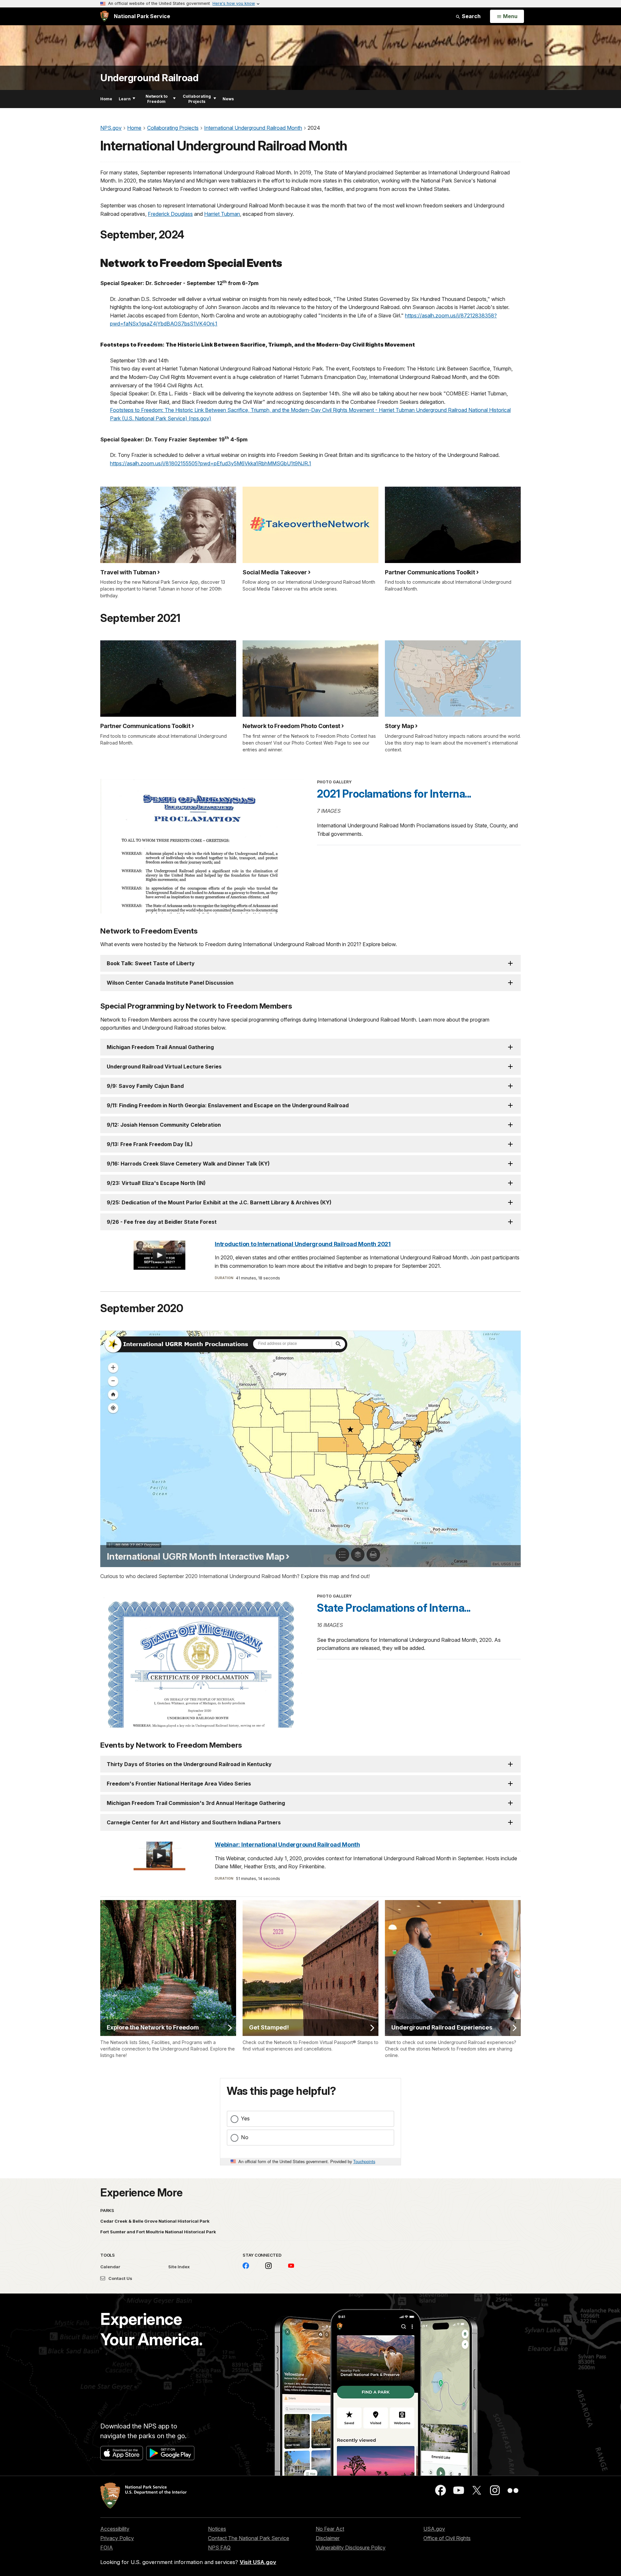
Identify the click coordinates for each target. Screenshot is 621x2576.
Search (471, 16)
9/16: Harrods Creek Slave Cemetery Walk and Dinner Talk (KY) (188, 1164)
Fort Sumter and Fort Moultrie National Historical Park (158, 2232)
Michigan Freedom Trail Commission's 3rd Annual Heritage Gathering (196, 1803)
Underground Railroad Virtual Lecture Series (164, 1067)
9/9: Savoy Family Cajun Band (145, 1086)
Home (106, 99)
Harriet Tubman (222, 214)
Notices (217, 2529)
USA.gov (434, 2529)
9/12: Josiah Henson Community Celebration (164, 1125)
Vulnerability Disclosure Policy (351, 2548)
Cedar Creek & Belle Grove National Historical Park (155, 2221)
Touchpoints (364, 2161)
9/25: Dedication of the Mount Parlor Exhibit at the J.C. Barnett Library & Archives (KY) (219, 1202)
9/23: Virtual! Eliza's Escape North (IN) (156, 1183)
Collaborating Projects (197, 99)
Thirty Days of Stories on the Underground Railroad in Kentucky (189, 1764)
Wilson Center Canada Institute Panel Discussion (170, 983)
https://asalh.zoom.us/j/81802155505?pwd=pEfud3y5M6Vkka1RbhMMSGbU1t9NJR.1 (211, 463)
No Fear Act (330, 2529)
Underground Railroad (149, 78)
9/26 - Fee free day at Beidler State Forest (162, 1222)
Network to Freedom (157, 99)
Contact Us (120, 2278)
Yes (245, 2118)
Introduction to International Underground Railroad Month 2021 (303, 1244)
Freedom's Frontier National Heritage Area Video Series (179, 1784)
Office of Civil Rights (447, 2538)
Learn (125, 99)
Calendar (110, 2267)
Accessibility (115, 2529)
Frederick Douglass (170, 214)
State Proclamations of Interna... (394, 1608)
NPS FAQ (219, 2548)
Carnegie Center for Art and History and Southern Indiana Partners (194, 1822)
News (228, 99)
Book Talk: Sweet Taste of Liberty (151, 963)
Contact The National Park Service (249, 2538)
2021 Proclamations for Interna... (394, 794)
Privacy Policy (117, 2538)
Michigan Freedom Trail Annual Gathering (160, 1047)
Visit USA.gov (258, 2562)
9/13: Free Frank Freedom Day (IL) (150, 1144)
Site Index (179, 2267)
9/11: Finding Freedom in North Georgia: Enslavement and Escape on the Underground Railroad (228, 1105)
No (245, 2137)
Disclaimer (328, 2538)
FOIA (107, 2548)
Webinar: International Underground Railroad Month (287, 1845)
